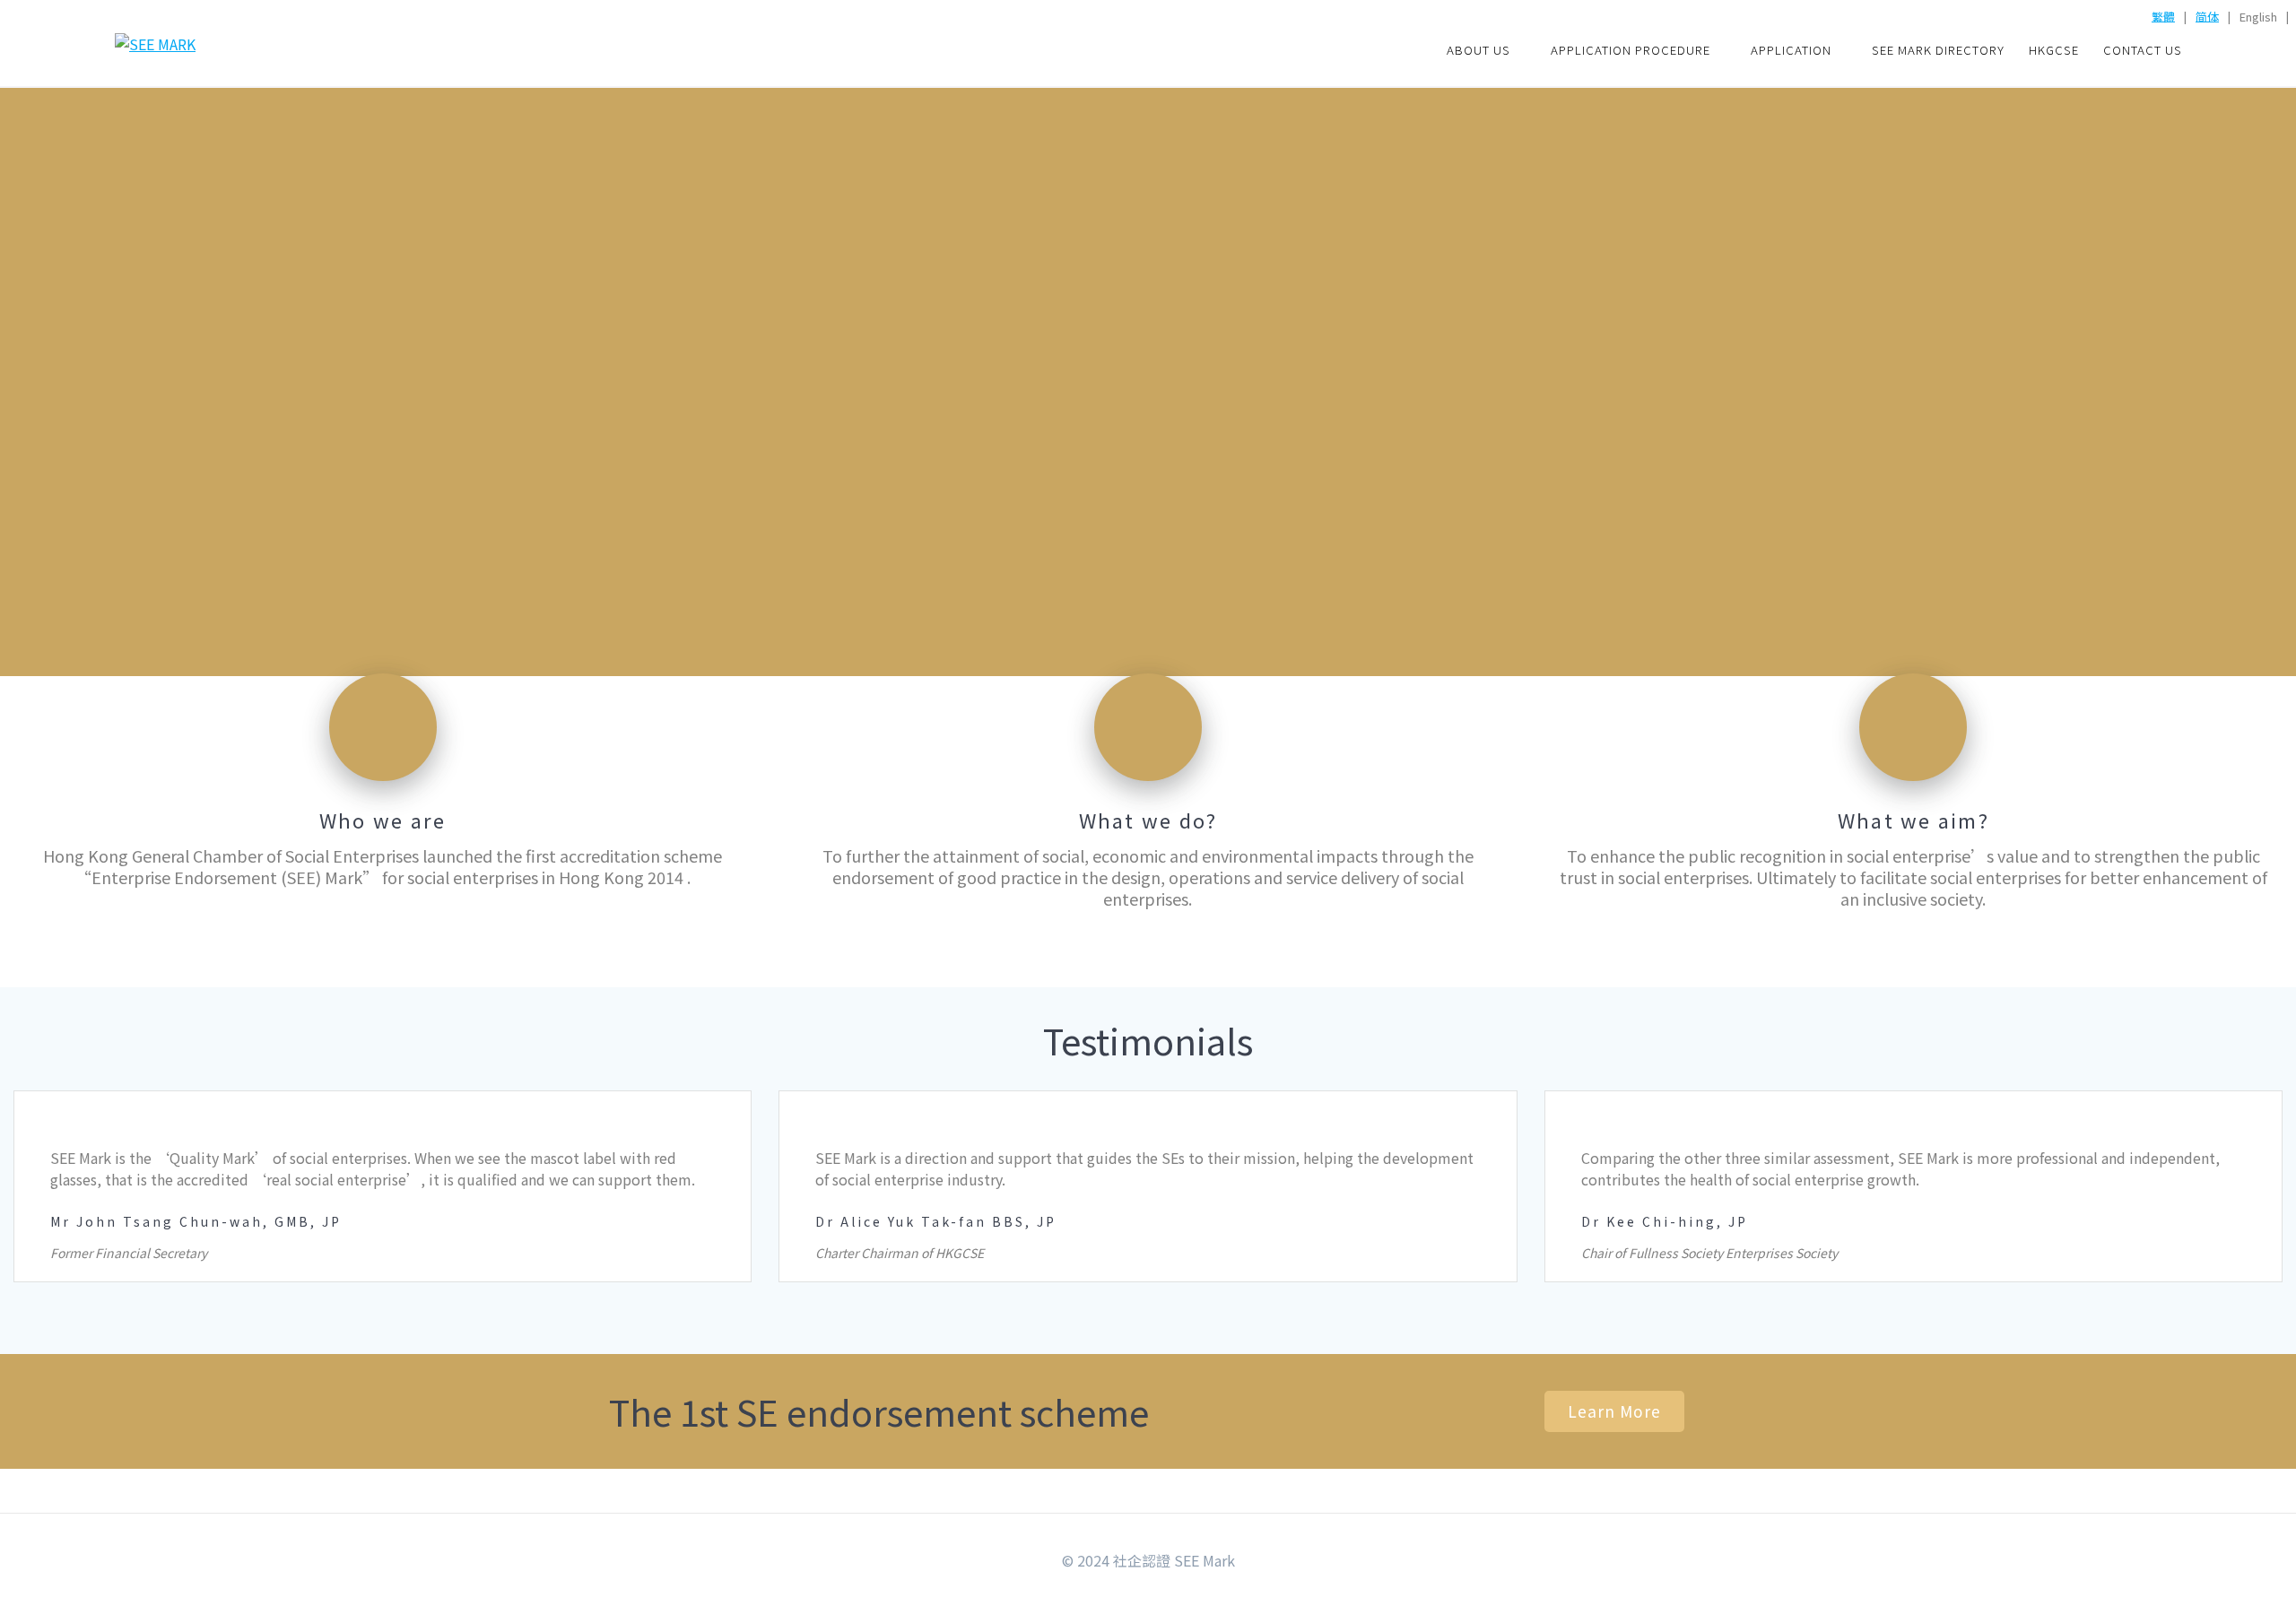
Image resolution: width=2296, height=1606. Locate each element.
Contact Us (2143, 50)
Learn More (1614, 1411)
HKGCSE (2054, 50)
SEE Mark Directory (1938, 50)
